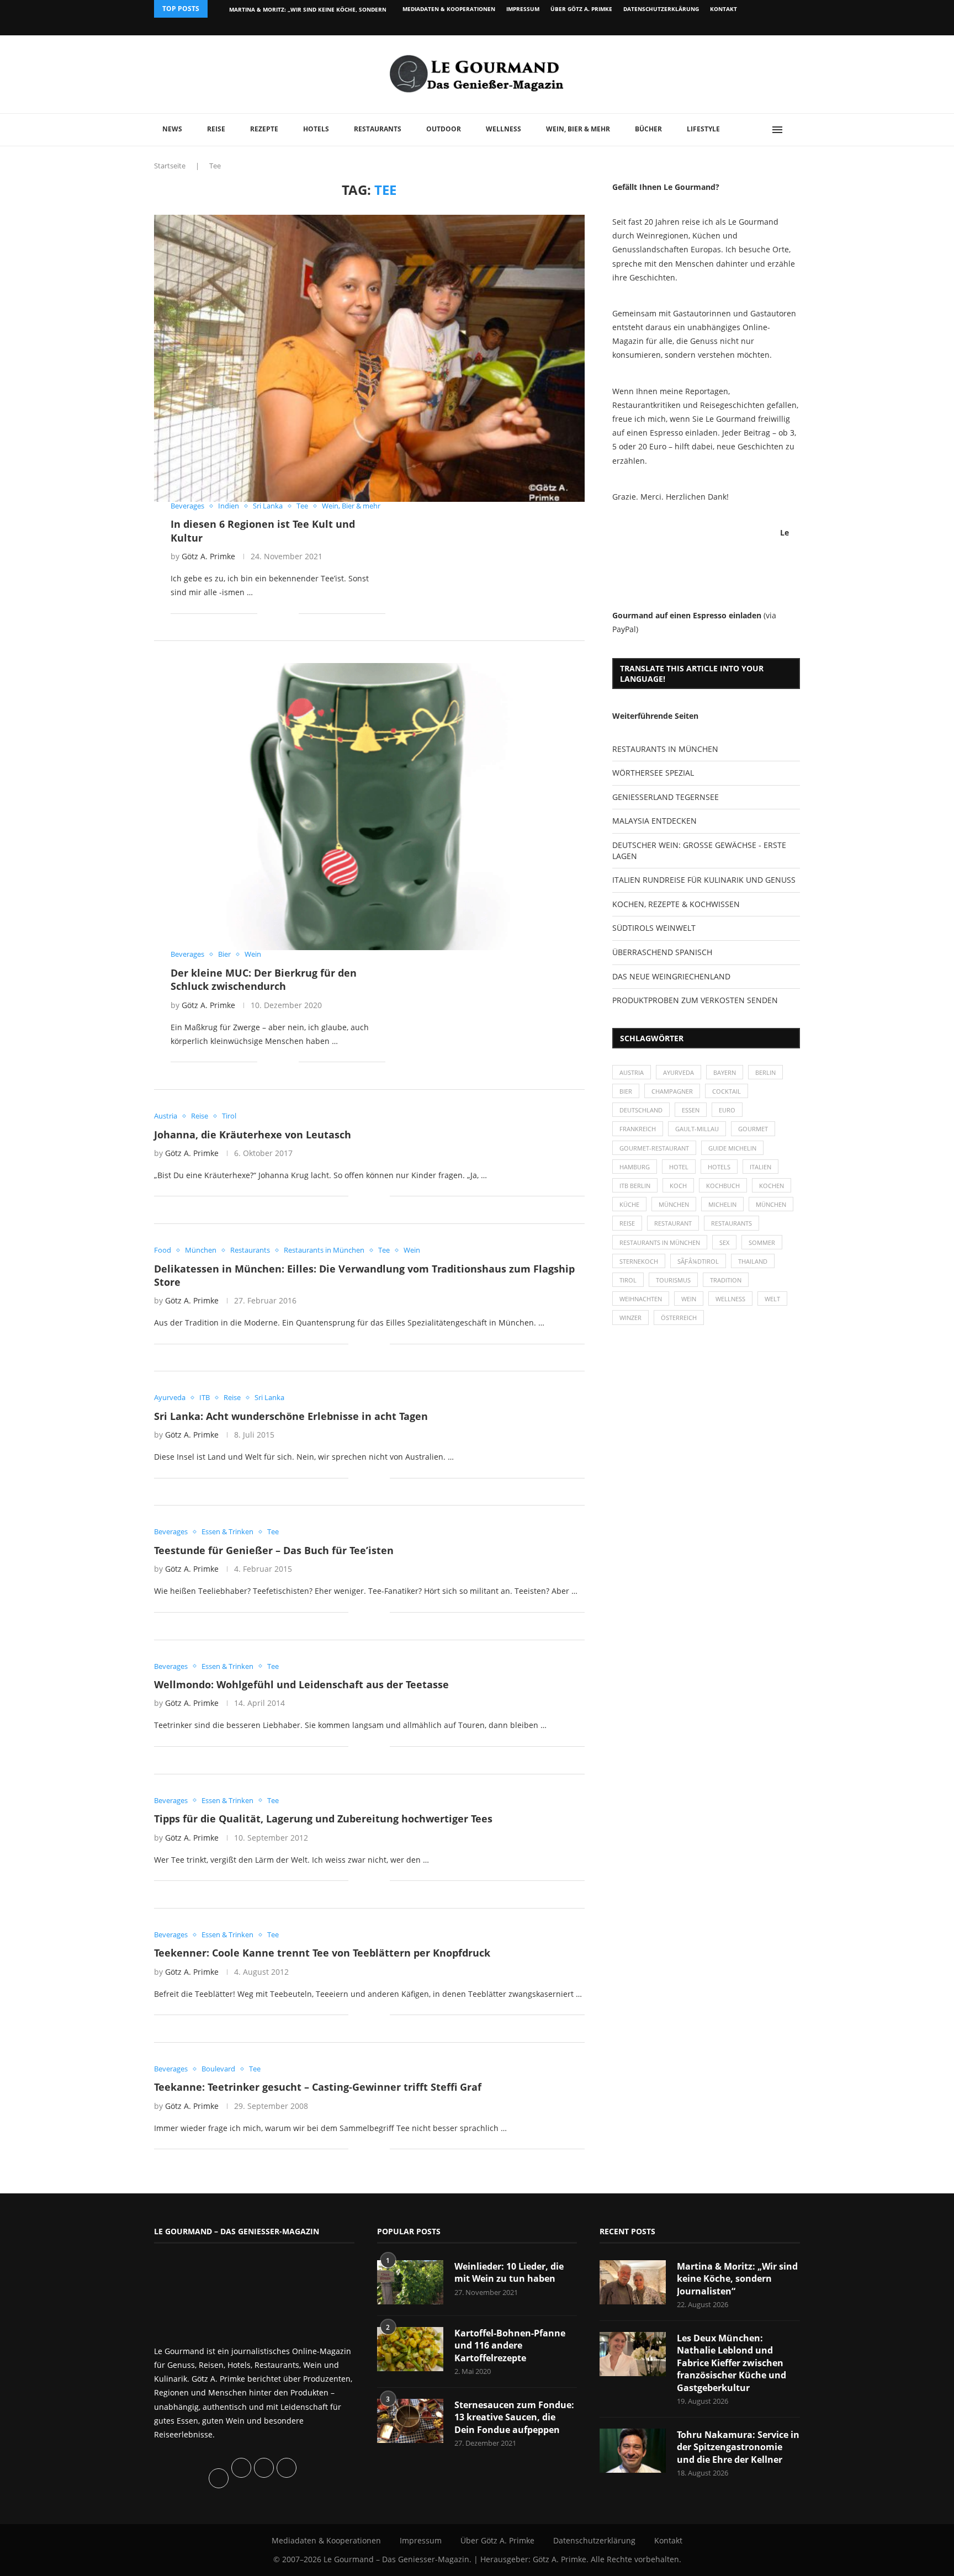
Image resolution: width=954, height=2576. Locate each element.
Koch (678, 1186)
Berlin (765, 1072)
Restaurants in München (660, 1242)
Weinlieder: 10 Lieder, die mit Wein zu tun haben (509, 2272)
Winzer (630, 1318)
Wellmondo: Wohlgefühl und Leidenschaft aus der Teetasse (301, 1684)
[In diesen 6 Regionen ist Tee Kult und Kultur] (369, 358)
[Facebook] (728, 26)
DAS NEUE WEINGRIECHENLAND (671, 976)
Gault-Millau (697, 1129)
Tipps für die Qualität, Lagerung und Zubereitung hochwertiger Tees (323, 1819)
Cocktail (727, 1091)
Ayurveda (679, 1072)
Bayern (725, 1072)
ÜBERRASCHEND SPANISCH (662, 952)
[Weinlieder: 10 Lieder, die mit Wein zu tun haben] (410, 2282)
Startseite (170, 166)
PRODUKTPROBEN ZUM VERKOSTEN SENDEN (695, 1000)
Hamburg (635, 1167)
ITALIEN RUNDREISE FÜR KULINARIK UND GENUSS (704, 880)
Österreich (679, 1318)
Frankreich (638, 1129)
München (674, 1204)
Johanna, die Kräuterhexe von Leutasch (253, 1135)
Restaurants (378, 129)
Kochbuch (723, 1186)
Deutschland (641, 1110)
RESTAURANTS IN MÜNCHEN (665, 749)
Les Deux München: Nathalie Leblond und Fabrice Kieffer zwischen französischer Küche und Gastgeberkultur (732, 2363)
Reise (216, 129)
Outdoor (444, 129)
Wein (689, 1299)
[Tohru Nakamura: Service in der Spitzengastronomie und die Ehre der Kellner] (633, 2451)
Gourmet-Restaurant (654, 1148)
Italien (760, 1167)
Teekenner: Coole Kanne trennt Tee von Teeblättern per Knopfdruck (322, 1953)
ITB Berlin (635, 1186)
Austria (632, 1072)
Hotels (316, 129)
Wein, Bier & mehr (578, 129)
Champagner (672, 1091)
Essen (691, 1110)
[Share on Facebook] (274, 613)
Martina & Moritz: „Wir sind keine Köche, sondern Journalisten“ (737, 2279)
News (172, 129)
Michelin (722, 1204)
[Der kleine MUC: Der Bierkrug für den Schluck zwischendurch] (369, 807)
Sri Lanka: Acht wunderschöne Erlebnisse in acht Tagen (291, 1416)
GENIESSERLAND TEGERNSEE (666, 797)
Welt (772, 1299)
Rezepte (264, 129)
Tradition (726, 1280)
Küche (629, 1204)
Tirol (628, 1280)
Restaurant (673, 1223)
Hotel (679, 1167)
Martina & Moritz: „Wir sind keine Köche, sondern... (310, 9)
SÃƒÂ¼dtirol (698, 1261)
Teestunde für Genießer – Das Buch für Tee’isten (274, 1550)
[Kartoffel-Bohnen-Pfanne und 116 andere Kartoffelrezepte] (410, 2349)
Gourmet (753, 1129)
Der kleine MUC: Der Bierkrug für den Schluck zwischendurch (264, 979)
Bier (626, 1091)
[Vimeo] (740, 26)
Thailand (753, 1261)
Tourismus (673, 1280)
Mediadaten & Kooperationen (449, 9)
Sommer (762, 1242)
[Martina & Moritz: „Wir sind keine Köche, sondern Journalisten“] (633, 2282)
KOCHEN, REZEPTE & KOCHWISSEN (676, 904)
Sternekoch (639, 1261)
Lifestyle (703, 129)
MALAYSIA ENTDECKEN (654, 821)
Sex (724, 1242)
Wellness (504, 129)
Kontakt (724, 9)
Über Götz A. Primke (581, 9)
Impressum (523, 9)
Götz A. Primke (208, 556)
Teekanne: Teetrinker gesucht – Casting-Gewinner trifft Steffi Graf (318, 2087)
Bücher (648, 129)
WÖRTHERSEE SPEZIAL (653, 773)
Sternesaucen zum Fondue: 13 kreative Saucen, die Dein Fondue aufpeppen (514, 2417)
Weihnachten (641, 1299)
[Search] (794, 130)
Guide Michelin (732, 1148)
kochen (772, 1186)
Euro (727, 1110)
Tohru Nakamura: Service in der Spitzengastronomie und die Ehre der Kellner (738, 2447)
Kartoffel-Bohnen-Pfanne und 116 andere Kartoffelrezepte (510, 2346)
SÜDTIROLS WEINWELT (654, 928)
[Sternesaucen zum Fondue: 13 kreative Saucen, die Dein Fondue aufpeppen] (410, 2421)
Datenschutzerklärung (661, 9)
